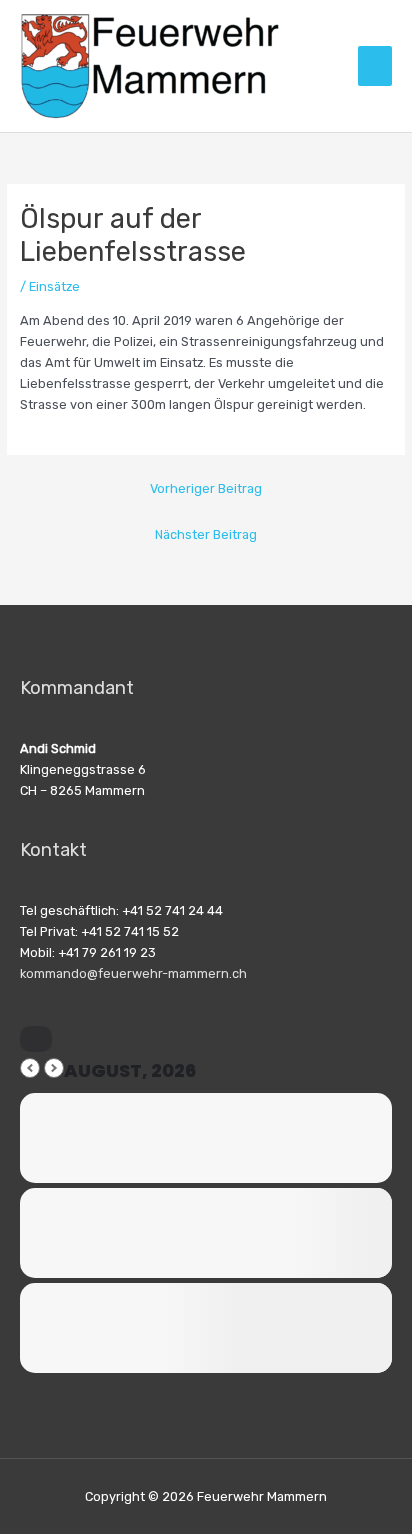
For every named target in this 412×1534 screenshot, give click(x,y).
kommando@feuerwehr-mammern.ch (133, 973)
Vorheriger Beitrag (206, 488)
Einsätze (54, 286)
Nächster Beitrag (206, 534)
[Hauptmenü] (375, 66)
